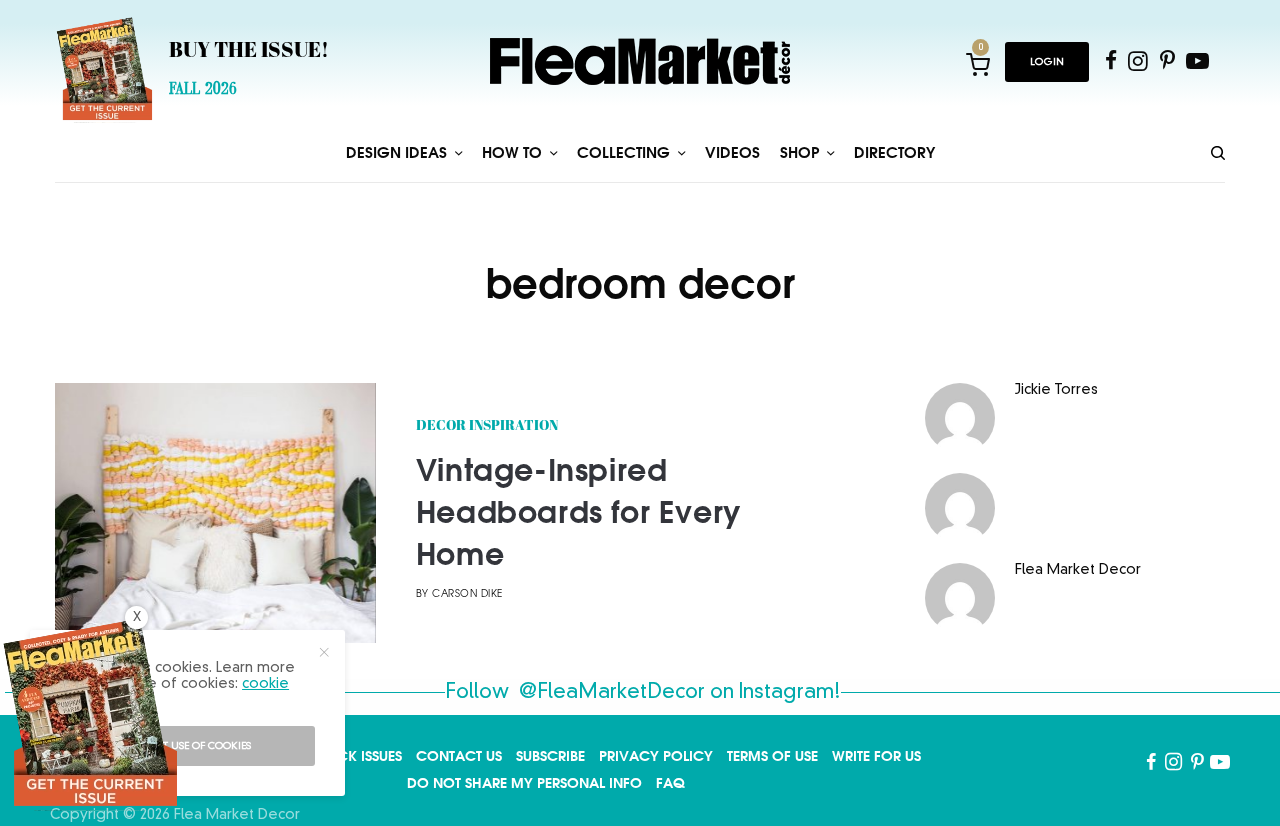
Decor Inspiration (487, 426)
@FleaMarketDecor (612, 693)
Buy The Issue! (249, 52)
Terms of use (772, 756)
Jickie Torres (1056, 390)
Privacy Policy (656, 756)
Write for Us (876, 756)
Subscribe (550, 756)
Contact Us (459, 756)
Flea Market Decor (1078, 570)
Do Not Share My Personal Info (524, 783)
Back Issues (360, 756)
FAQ (670, 783)
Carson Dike (467, 594)
